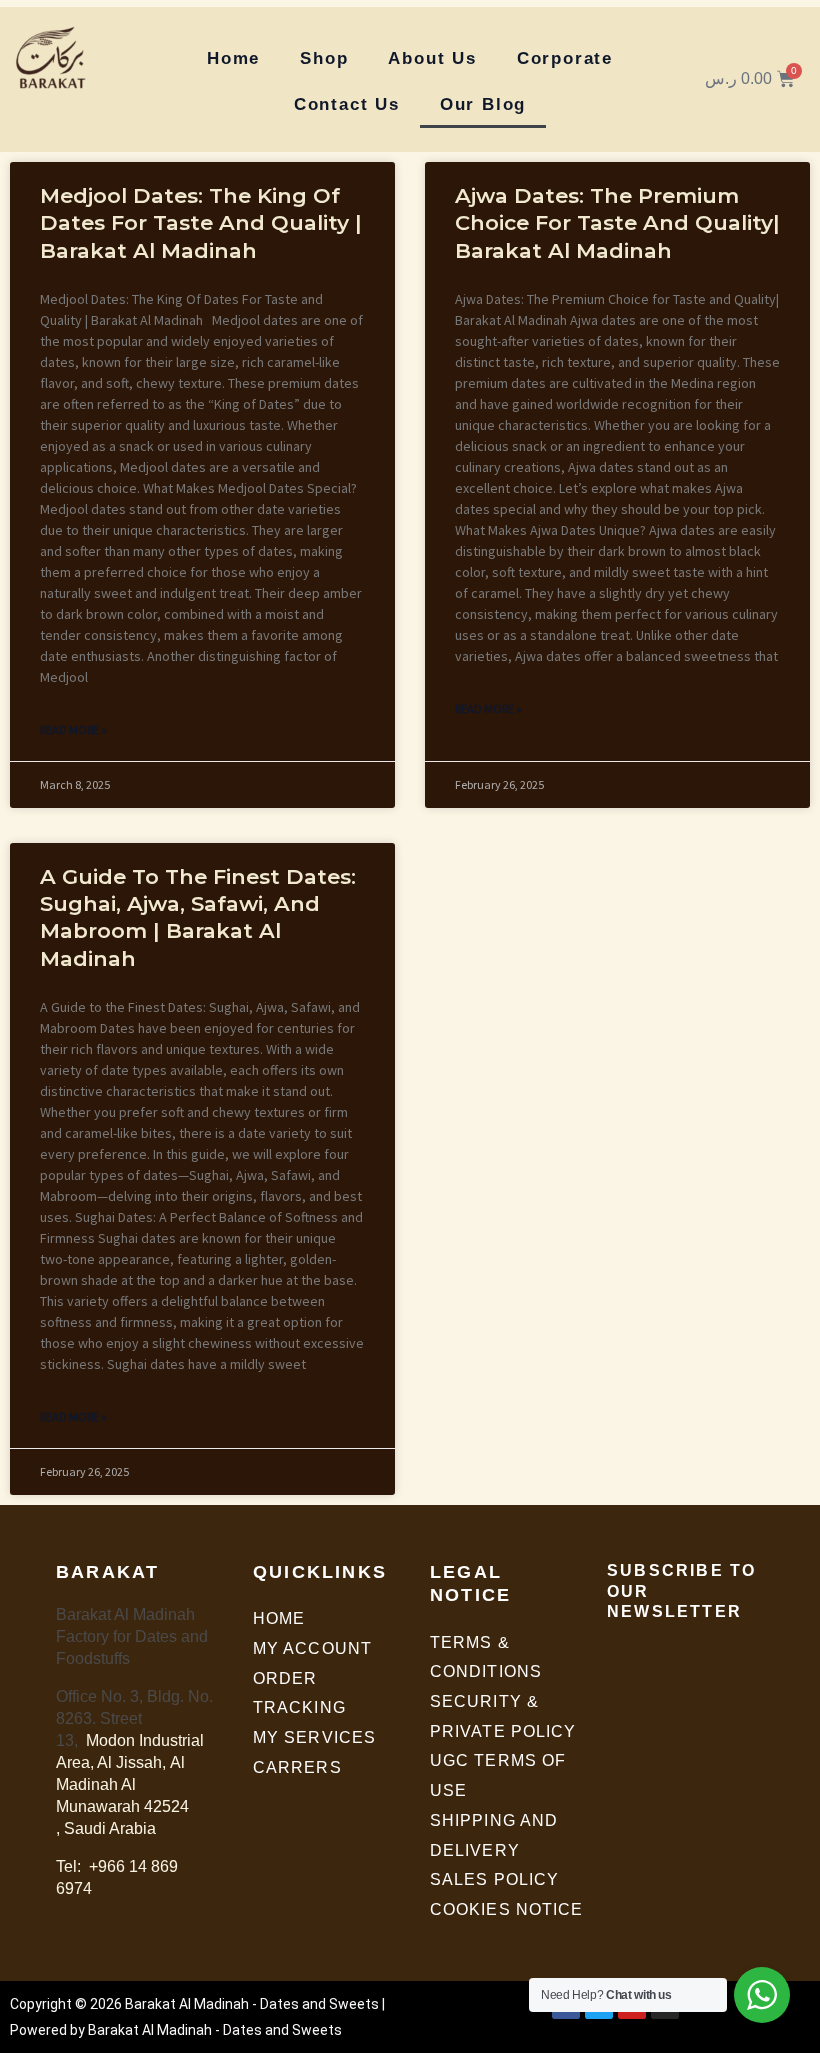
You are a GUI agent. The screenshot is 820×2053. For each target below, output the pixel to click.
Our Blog (483, 104)
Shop (324, 58)
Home (233, 58)
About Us (432, 58)
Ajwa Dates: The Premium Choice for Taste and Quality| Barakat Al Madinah (617, 223)
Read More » (73, 729)
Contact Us (347, 104)
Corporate (565, 58)
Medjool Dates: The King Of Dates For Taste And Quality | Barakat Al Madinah (201, 223)
